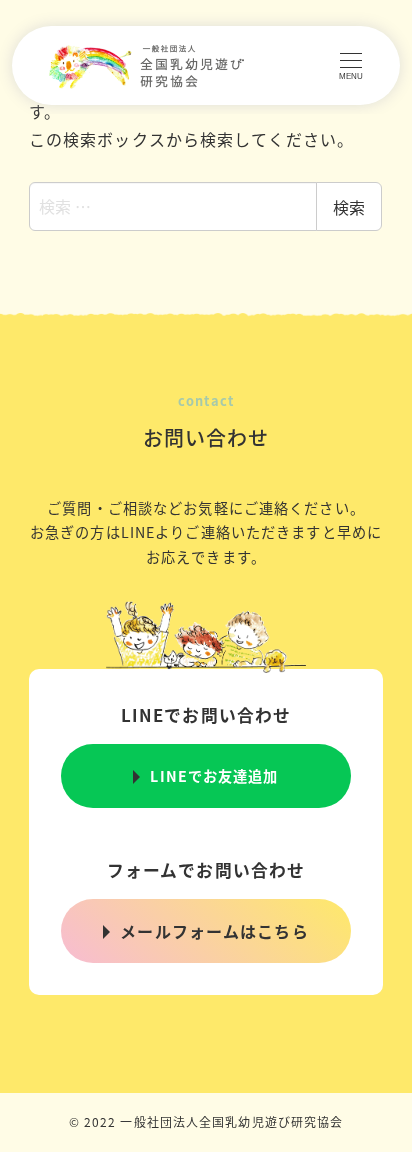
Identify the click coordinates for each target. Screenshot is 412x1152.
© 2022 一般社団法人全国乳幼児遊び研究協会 (206, 1121)
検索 (349, 207)
